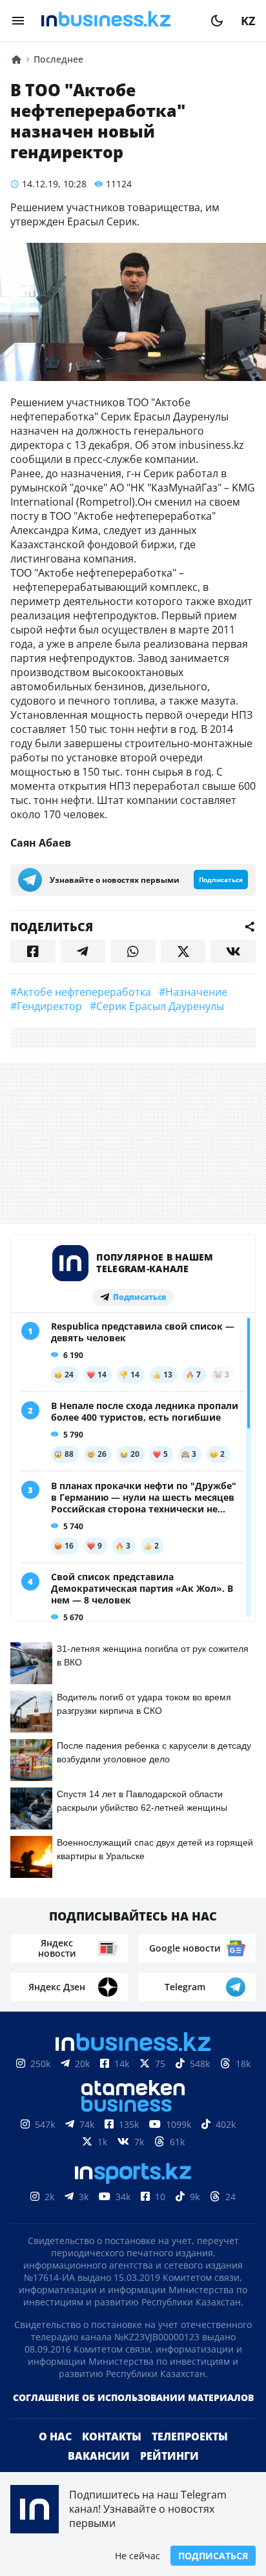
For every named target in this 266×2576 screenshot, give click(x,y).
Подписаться (213, 2556)
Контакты (112, 2437)
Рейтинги (169, 2456)
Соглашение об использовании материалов (133, 2397)
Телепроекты (190, 2437)
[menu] (18, 21)
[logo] (118, 21)
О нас (55, 2437)
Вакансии (99, 2456)
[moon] (217, 21)
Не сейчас (138, 2556)
